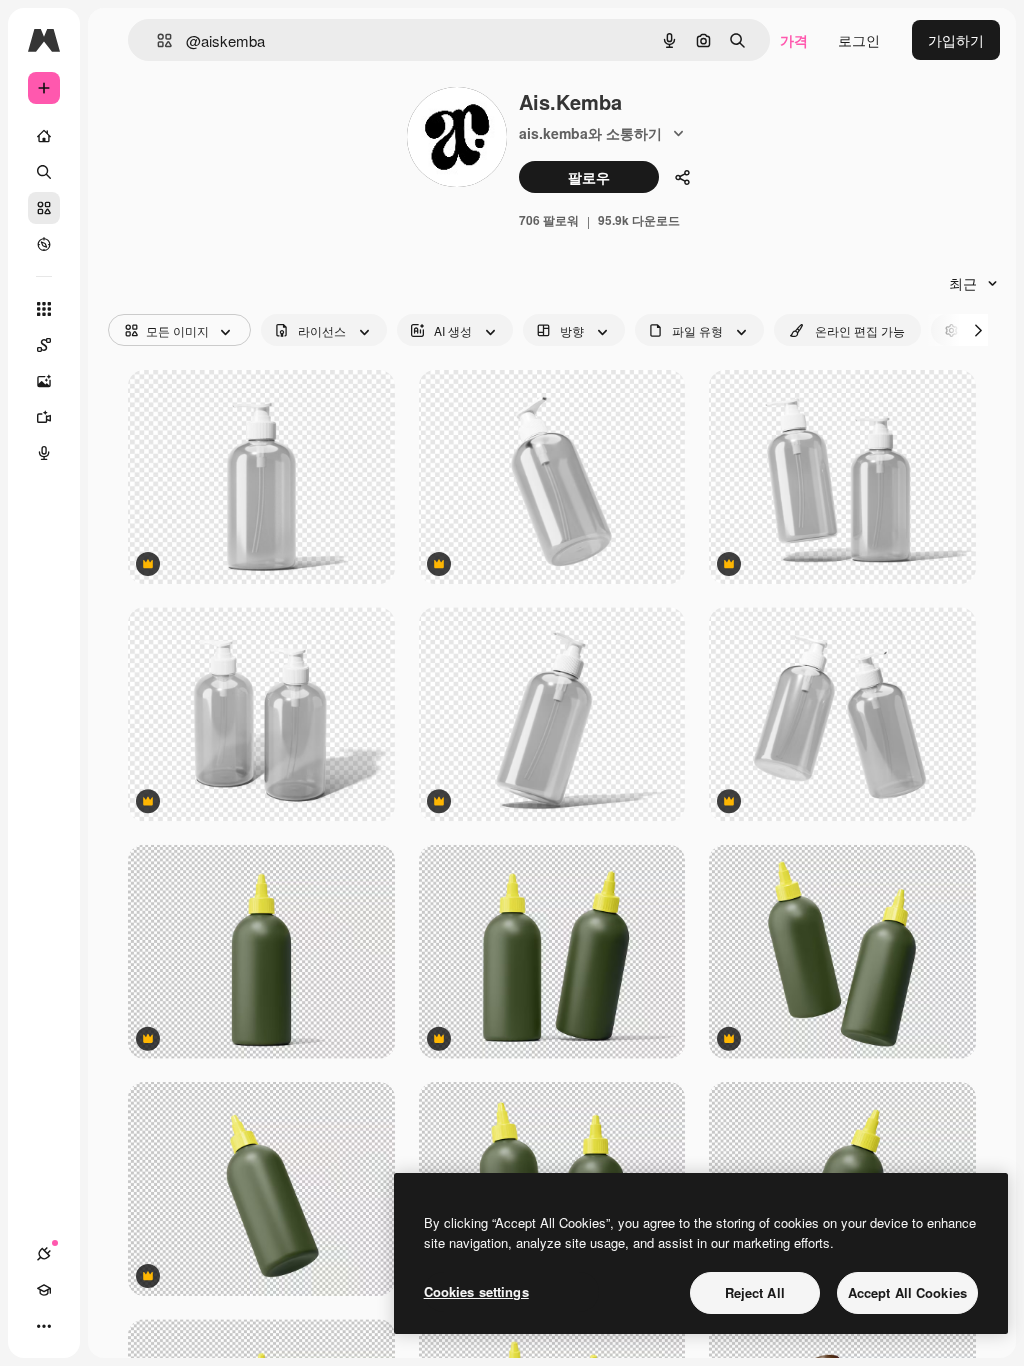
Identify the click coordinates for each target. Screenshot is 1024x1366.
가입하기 (956, 40)
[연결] (44, 1254)
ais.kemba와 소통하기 (590, 133)
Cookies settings (476, 1291)
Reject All (755, 1292)
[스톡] (44, 208)
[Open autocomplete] (156, 40)
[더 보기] (44, 1326)
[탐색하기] (44, 244)
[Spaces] (44, 345)
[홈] (44, 136)
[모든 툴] (44, 309)
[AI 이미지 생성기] (44, 381)
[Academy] (44, 1290)
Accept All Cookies (907, 1292)
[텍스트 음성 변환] (44, 453)
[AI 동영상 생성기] (44, 417)
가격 (794, 40)
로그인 (859, 40)
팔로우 (589, 177)
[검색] (44, 172)
